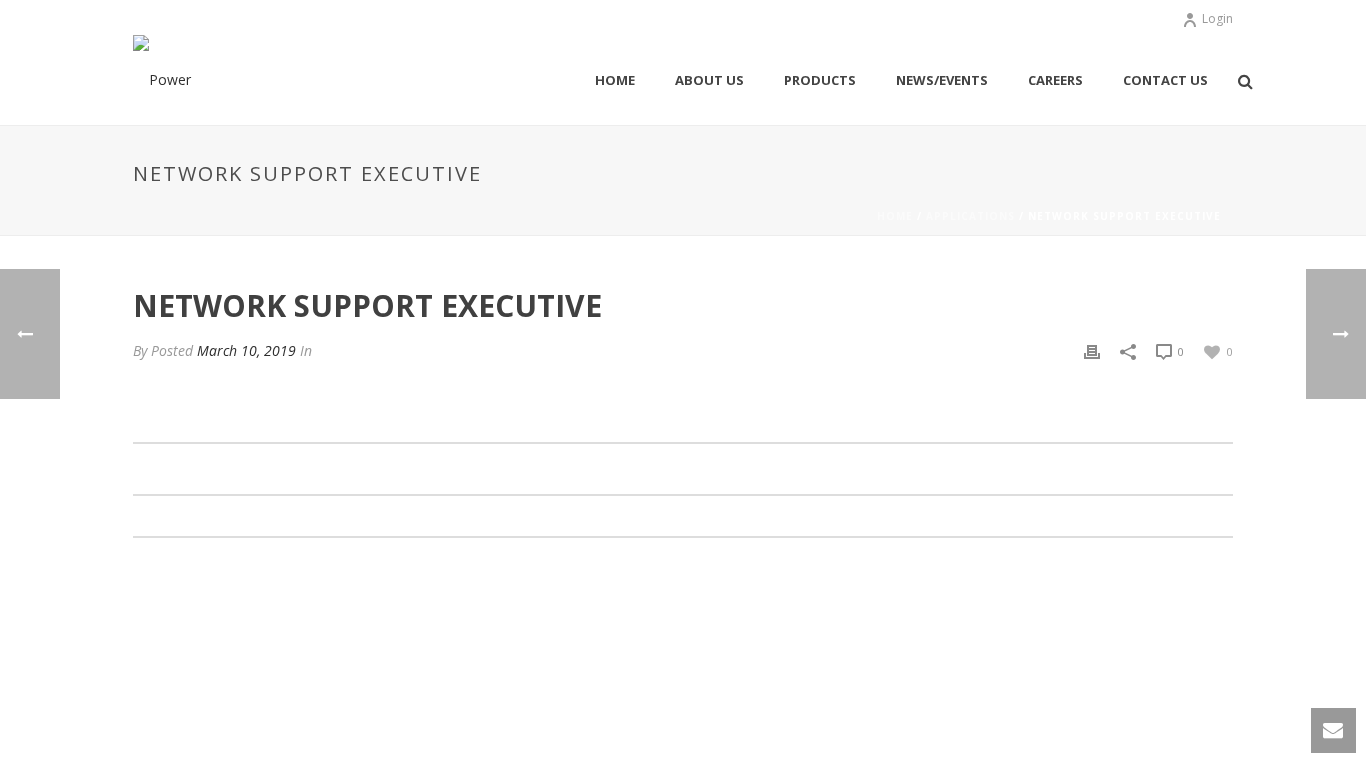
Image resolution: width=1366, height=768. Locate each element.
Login (1217, 18)
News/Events (942, 80)
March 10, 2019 (246, 350)
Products (820, 80)
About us (709, 80)
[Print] (1092, 350)
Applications (970, 216)
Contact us (1165, 80)
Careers (1055, 80)
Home (615, 80)
